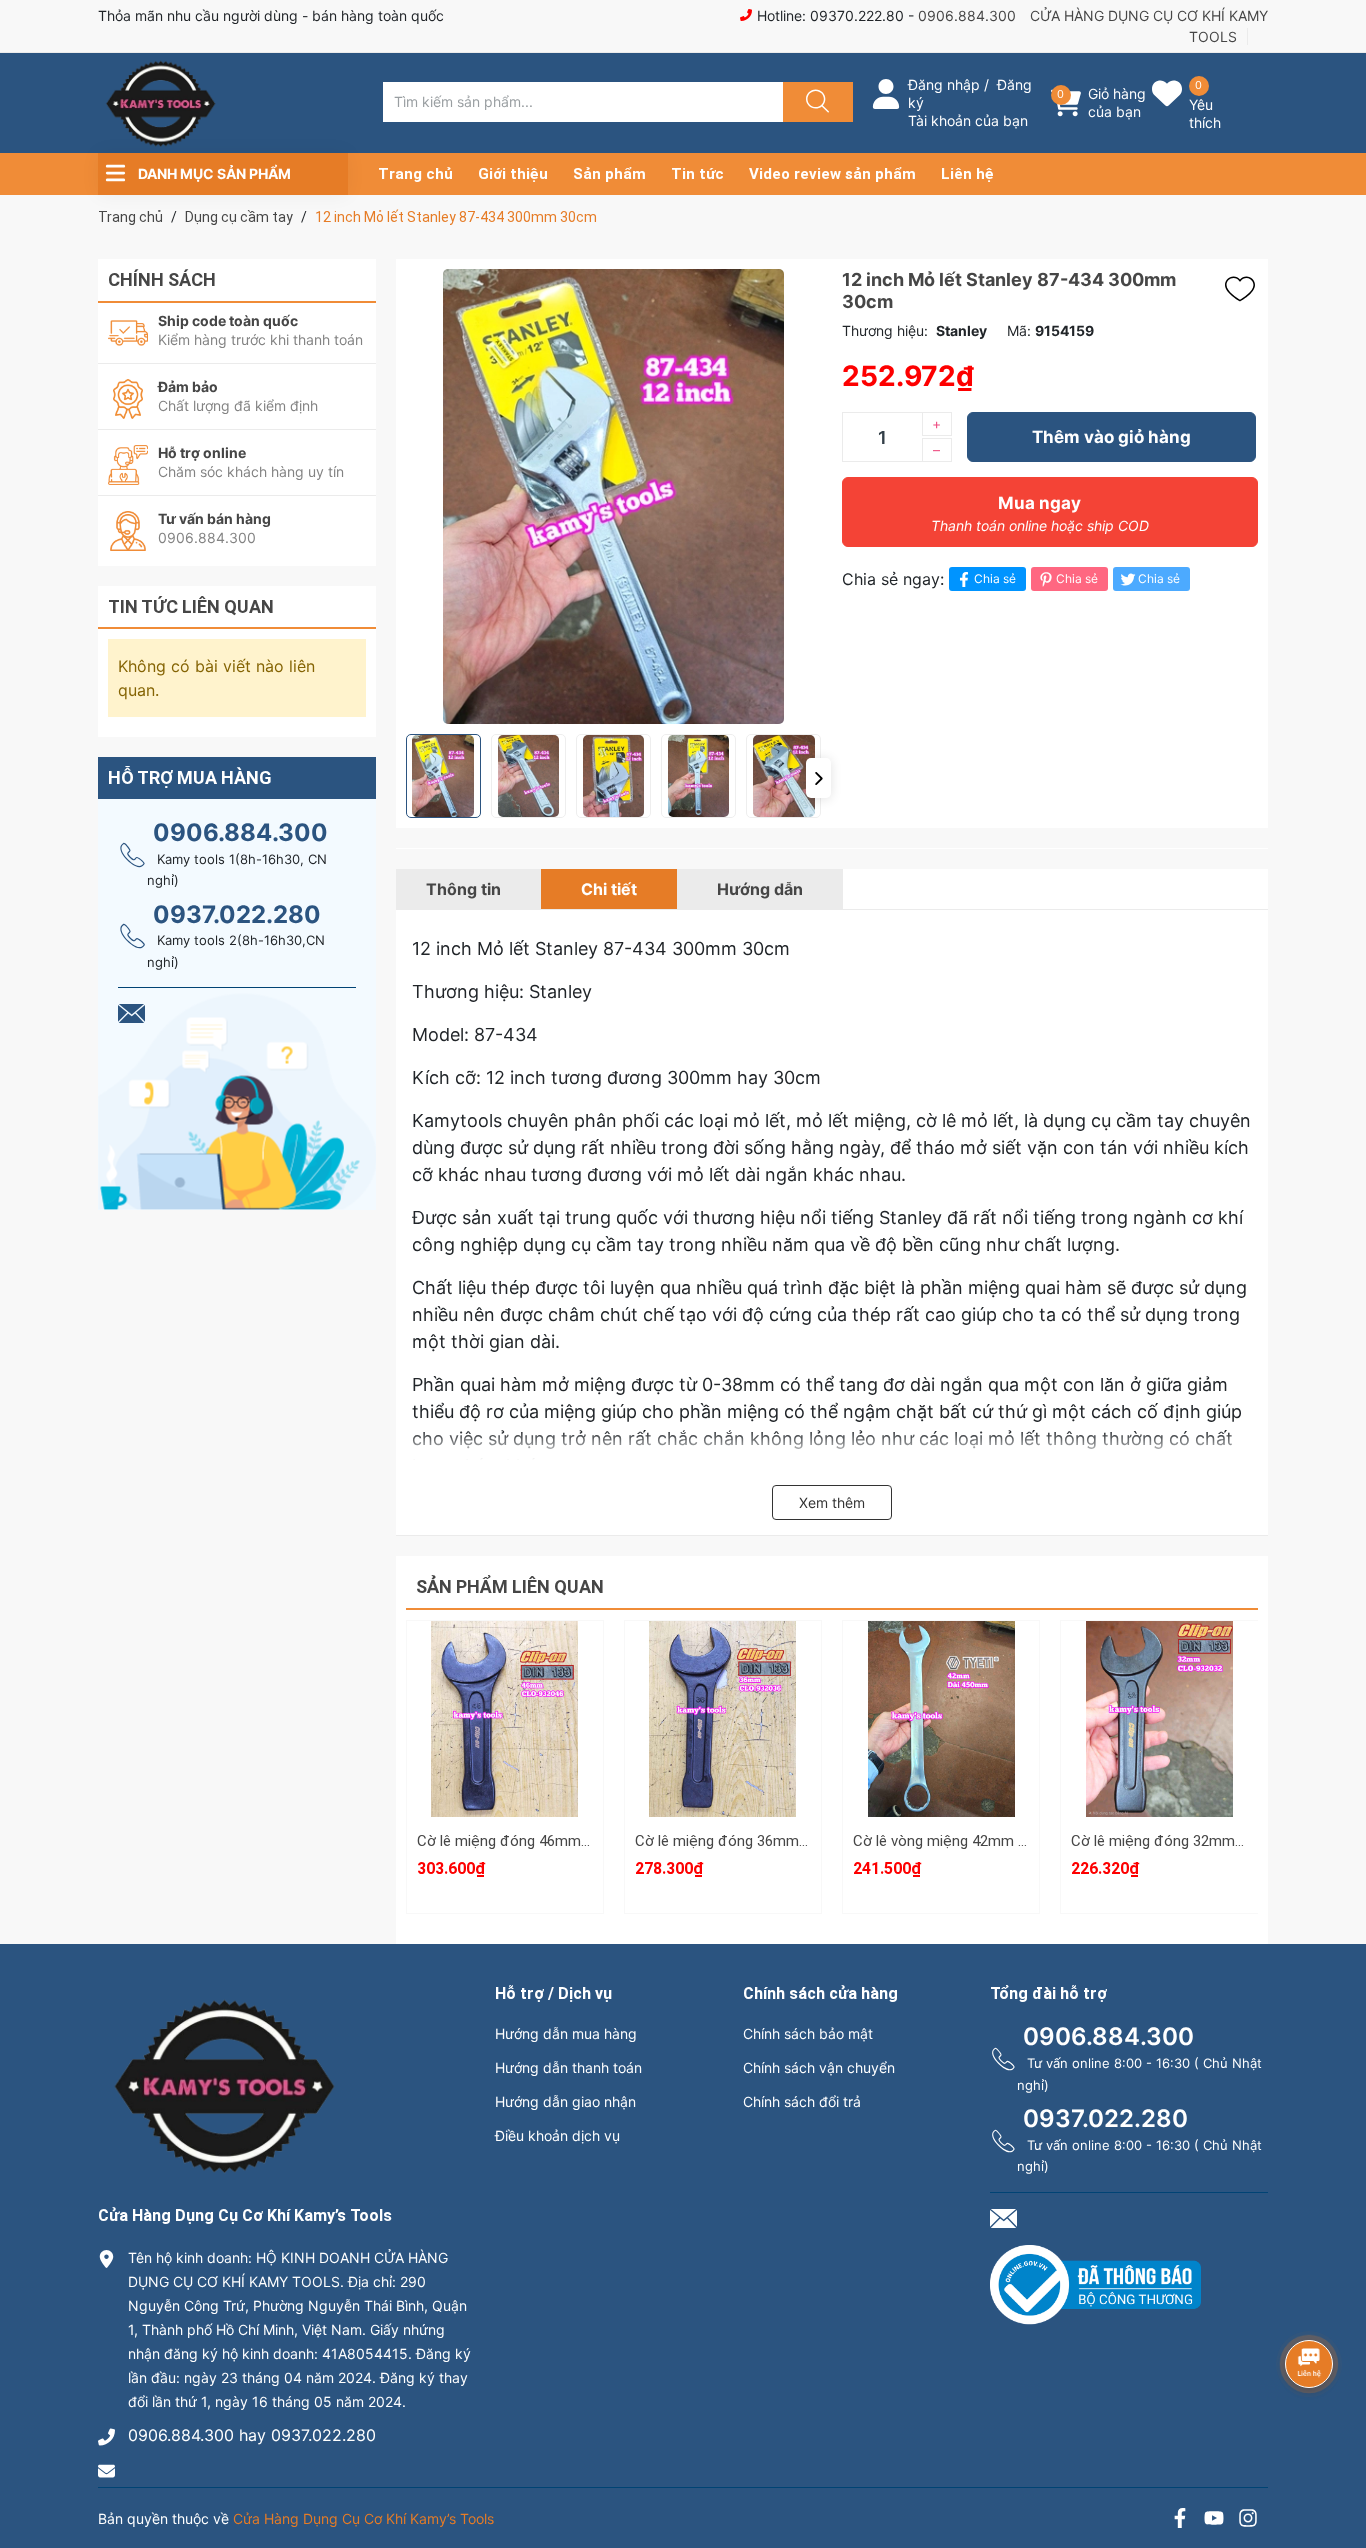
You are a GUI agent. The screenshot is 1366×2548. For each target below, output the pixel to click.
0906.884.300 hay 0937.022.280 (252, 2435)
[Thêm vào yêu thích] (1245, 289)
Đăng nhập (944, 84)
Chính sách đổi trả (802, 2101)
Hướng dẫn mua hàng (566, 2033)
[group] (614, 496)
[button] (818, 778)
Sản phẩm (609, 174)
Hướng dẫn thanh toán (568, 2067)
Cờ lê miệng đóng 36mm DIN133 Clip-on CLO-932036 (811, 1841)
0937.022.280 (237, 914)
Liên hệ (967, 174)
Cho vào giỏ (504, 1747)
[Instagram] (1248, 2520)
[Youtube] (1214, 2520)
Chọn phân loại (505, 1652)
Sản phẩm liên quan (510, 1586)
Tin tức (697, 174)
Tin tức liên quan (191, 606)
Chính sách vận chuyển (819, 2067)
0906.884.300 (967, 15)
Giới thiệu (513, 174)
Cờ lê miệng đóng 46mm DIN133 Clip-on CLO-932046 (593, 1841)
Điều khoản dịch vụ (557, 2135)
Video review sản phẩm (832, 174)
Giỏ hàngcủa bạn (1117, 102)
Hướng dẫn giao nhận (565, 2101)
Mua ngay (1040, 513)
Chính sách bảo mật (808, 2033)
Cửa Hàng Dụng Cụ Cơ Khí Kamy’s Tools (363, 2518)
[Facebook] (1180, 2520)
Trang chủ (415, 174)
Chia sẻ (995, 578)
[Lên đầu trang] (1334, 2463)
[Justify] (815, 102)
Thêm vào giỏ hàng (1111, 437)
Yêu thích (1205, 113)
